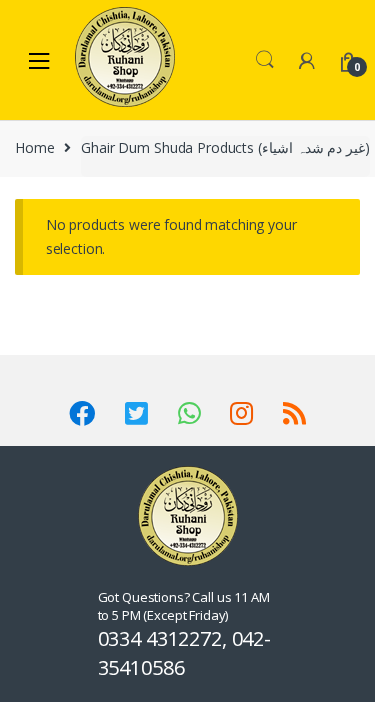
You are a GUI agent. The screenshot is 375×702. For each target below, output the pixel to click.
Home (34, 147)
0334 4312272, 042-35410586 (184, 653)
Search (265, 60)
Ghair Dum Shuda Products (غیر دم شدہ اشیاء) (225, 147)
